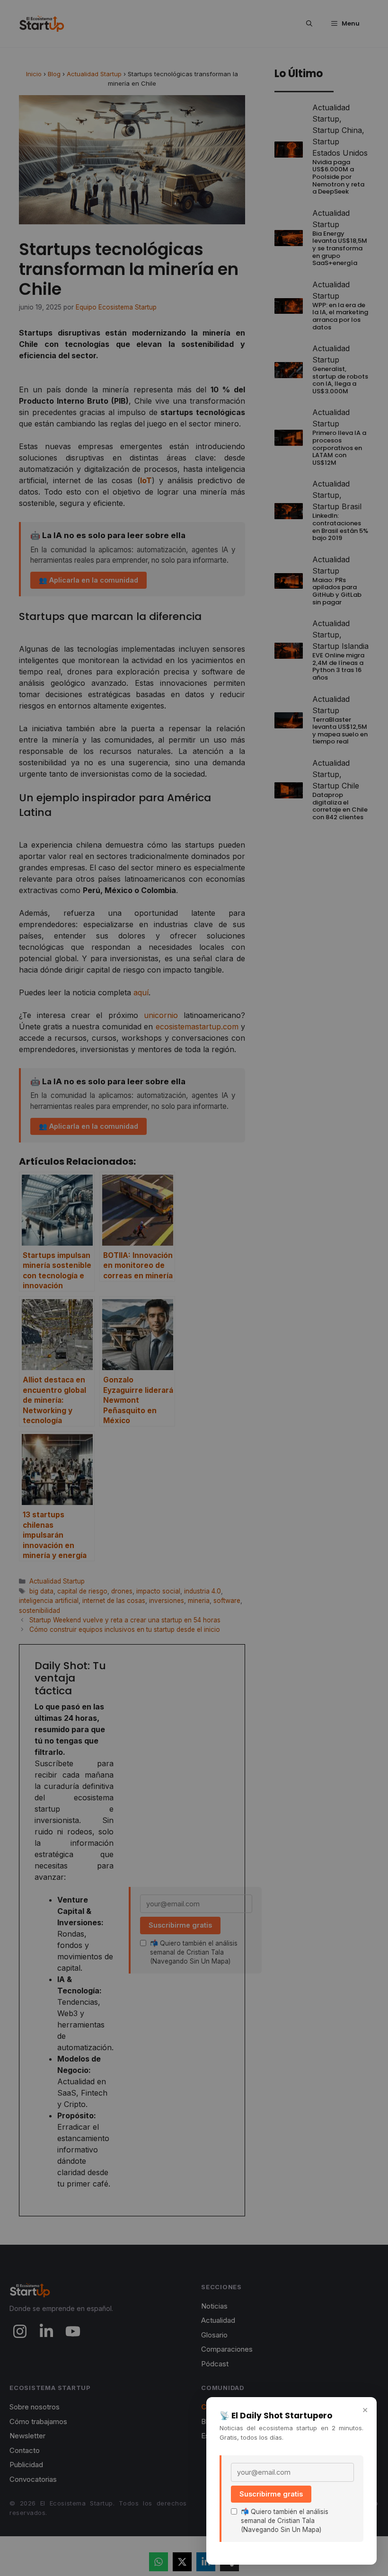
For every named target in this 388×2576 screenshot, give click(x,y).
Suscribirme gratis (271, 2494)
